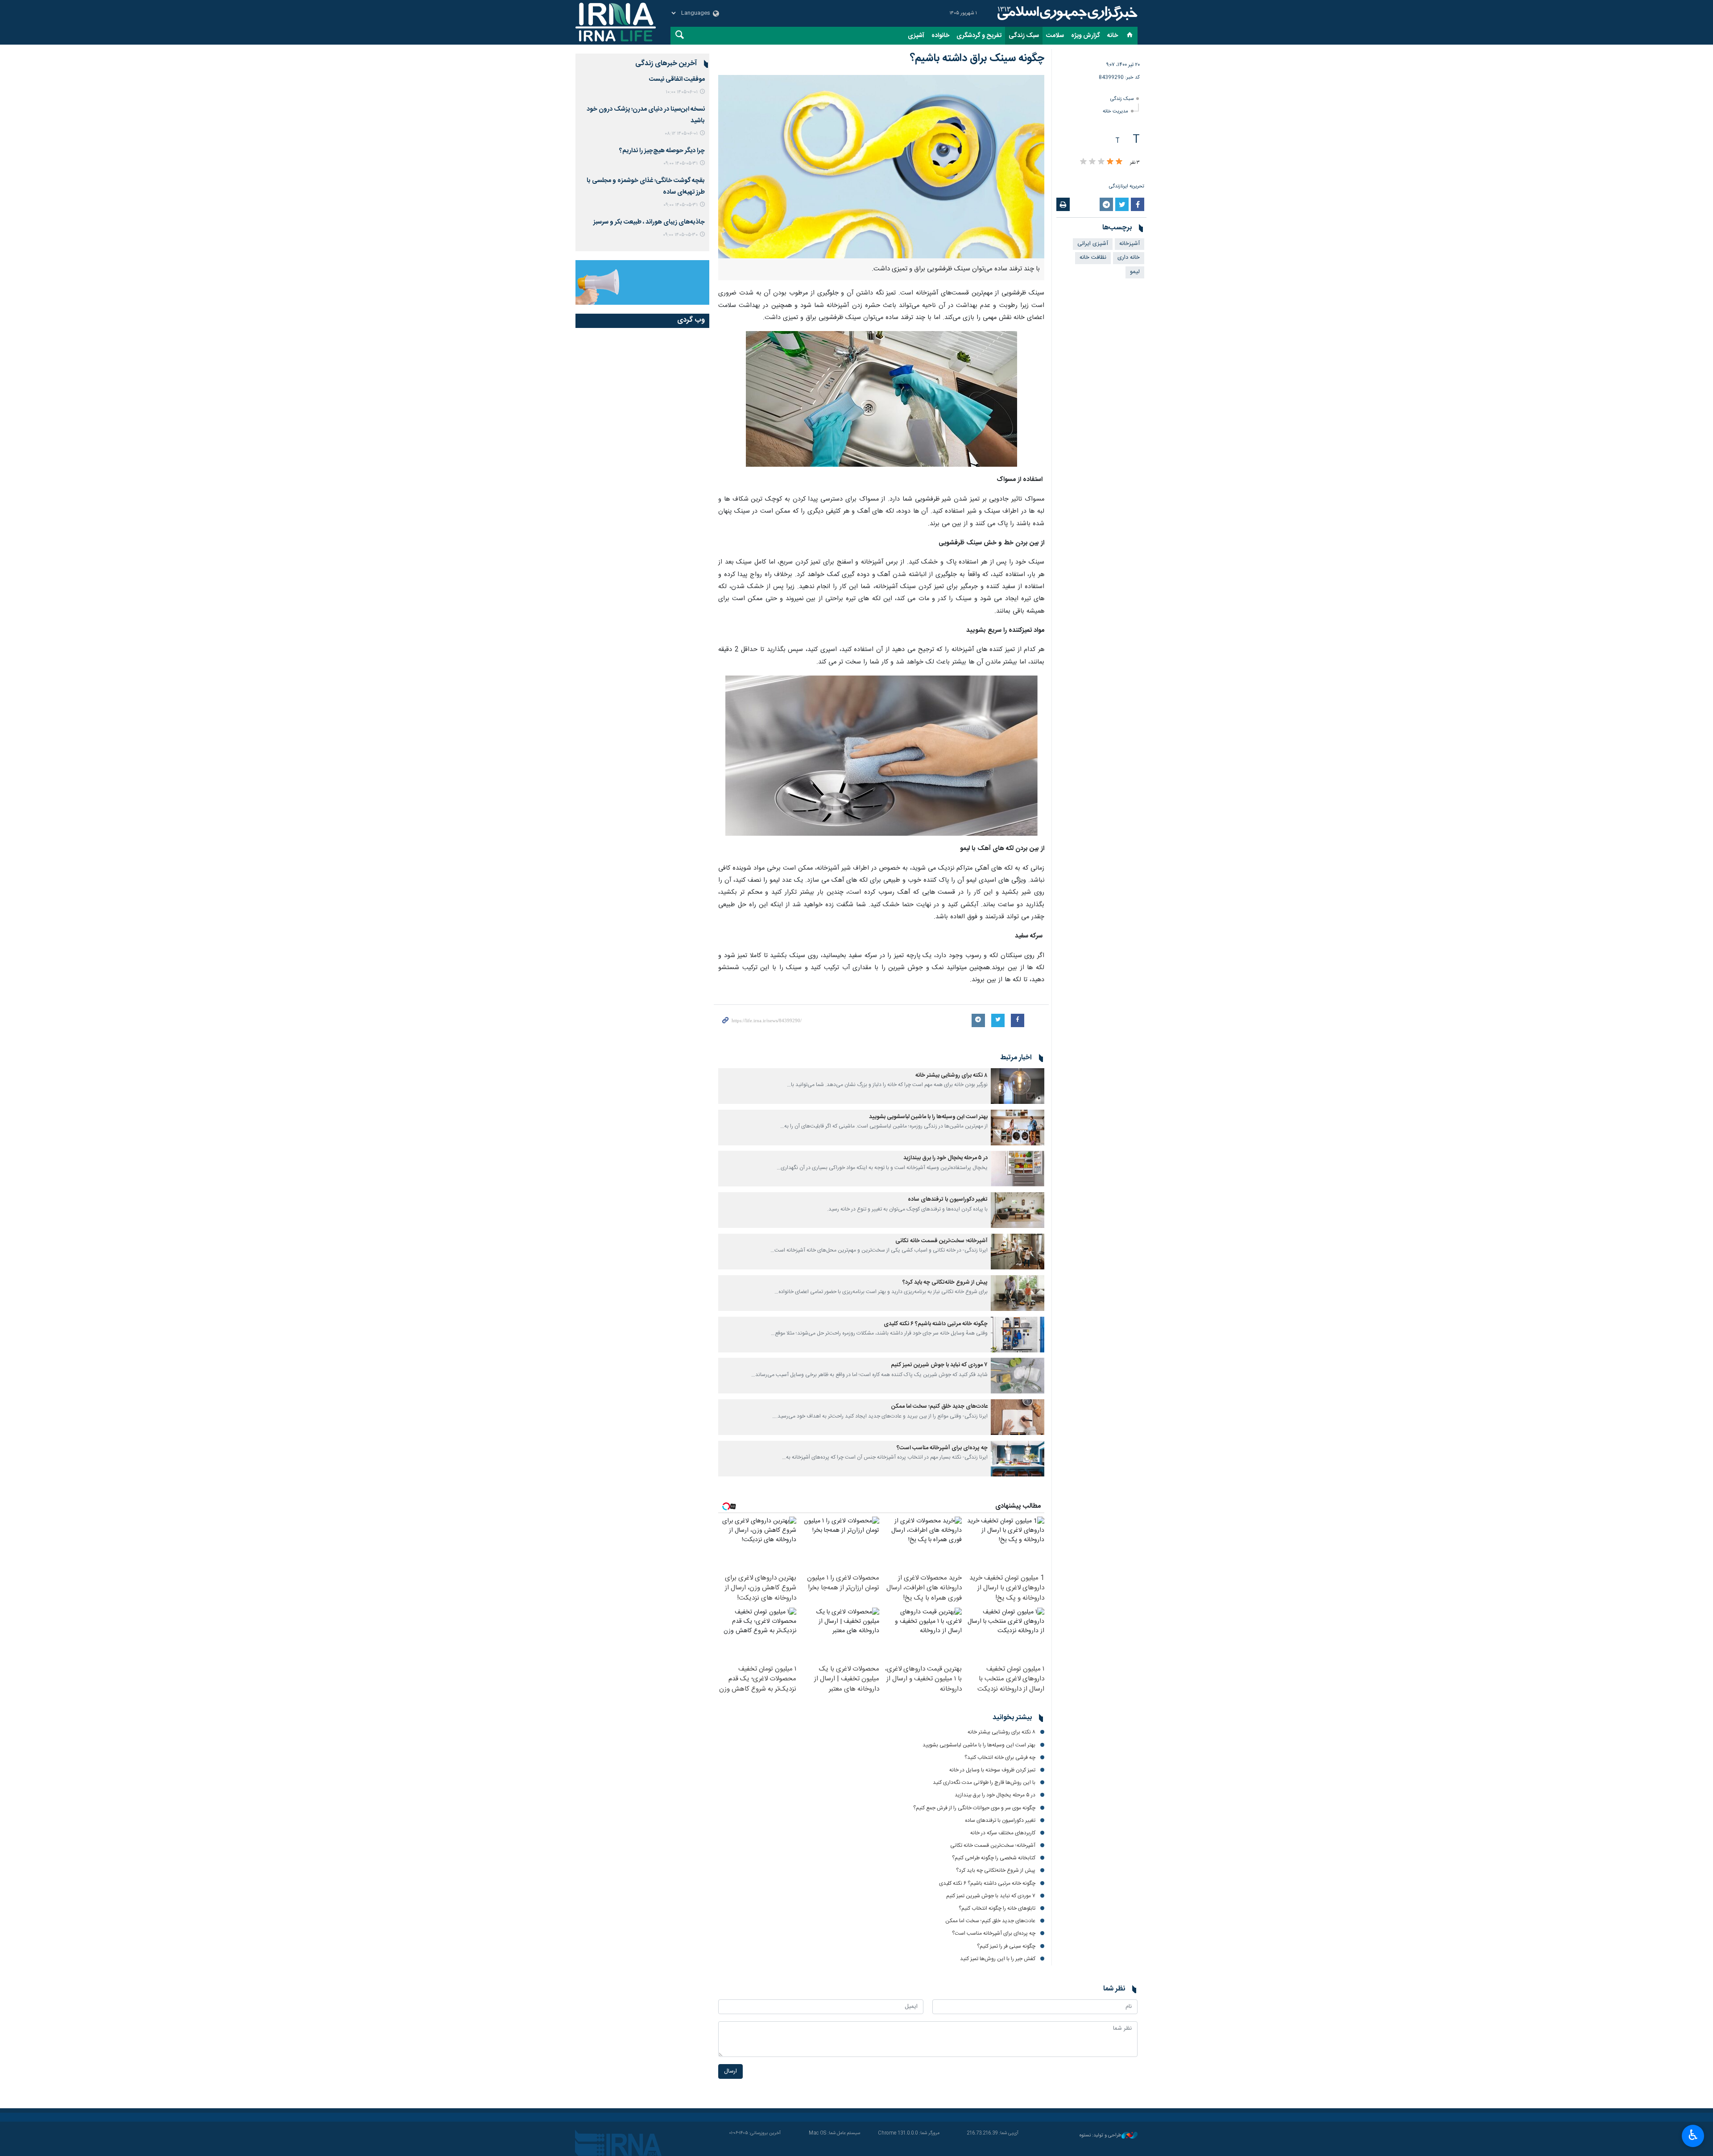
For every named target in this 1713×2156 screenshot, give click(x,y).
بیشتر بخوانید (1012, 1718)
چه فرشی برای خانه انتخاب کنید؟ (1000, 1758)
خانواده (940, 36)
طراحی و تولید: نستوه (1101, 2136)
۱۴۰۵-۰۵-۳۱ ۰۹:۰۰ (681, 164)
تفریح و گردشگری (979, 36)
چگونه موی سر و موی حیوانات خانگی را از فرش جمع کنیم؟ (974, 1808)
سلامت (1055, 36)
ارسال (730, 2071)
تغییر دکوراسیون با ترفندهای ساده (947, 1200)
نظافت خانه (1093, 258)
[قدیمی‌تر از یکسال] (1018, 1086)
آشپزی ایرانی (1093, 244)
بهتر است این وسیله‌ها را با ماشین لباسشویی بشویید (928, 1117)
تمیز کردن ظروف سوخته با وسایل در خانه (992, 1770)
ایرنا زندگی (1066, 13)
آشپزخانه (1130, 244)
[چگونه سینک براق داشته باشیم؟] (881, 167)
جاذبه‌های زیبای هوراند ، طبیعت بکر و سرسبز (649, 222)
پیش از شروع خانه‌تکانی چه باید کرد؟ (945, 1283)
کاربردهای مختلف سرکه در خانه (1003, 1833)
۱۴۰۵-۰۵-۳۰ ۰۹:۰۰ (680, 235)
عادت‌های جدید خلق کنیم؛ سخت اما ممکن (939, 1407)
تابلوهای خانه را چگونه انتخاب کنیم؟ (997, 1908)
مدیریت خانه (1115, 111)
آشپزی (916, 36)
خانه (1113, 36)
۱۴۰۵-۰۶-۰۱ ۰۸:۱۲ (681, 134)
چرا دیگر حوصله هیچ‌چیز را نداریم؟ (662, 151)
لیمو (1135, 272)
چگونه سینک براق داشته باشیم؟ (977, 58)
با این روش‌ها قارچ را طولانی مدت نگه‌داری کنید (984, 1783)
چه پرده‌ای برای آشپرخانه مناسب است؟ (942, 1448)
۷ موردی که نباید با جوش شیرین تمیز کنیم (939, 1365)
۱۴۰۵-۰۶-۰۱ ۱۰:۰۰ (682, 92)
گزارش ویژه (1086, 36)
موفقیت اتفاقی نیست (677, 79)
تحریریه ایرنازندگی (1127, 186)
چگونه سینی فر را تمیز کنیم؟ (1006, 1946)
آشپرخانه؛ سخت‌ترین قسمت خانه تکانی (941, 1241)
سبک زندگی (1024, 36)
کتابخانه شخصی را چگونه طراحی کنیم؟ (994, 1858)
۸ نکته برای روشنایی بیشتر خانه (952, 1076)
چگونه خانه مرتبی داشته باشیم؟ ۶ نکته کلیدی (936, 1324)
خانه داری (1129, 258)
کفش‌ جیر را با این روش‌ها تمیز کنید (998, 1959)
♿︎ (1693, 2135)
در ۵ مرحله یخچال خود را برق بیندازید (945, 1158)
